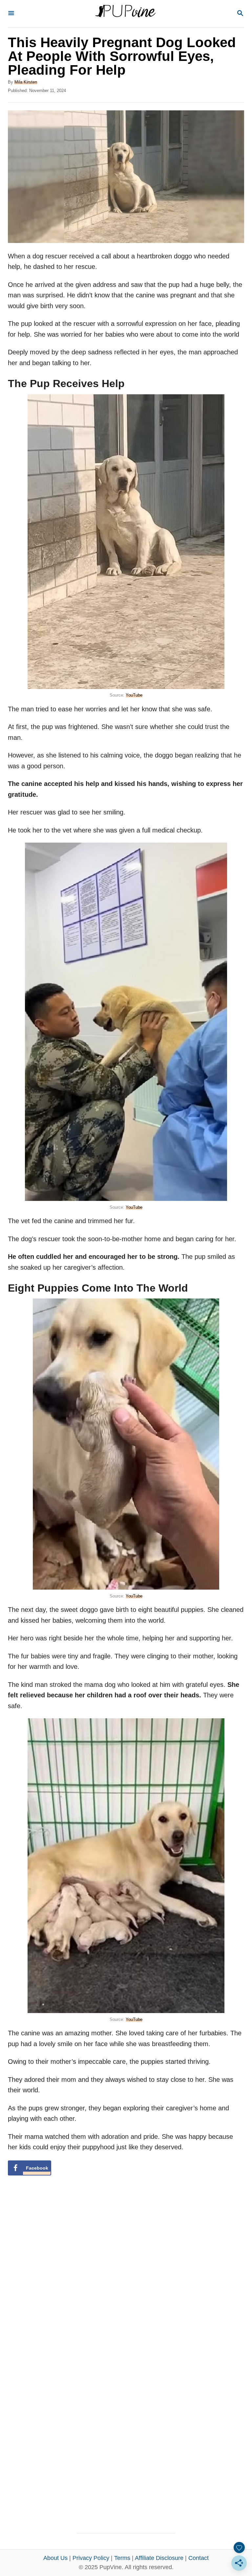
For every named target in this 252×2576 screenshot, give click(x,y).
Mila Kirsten (26, 82)
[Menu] (11, 14)
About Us (55, 2558)
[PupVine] (125, 14)
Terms (122, 2558)
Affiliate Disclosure (159, 2558)
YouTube (134, 695)
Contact (199, 2558)
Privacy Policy (91, 2558)
